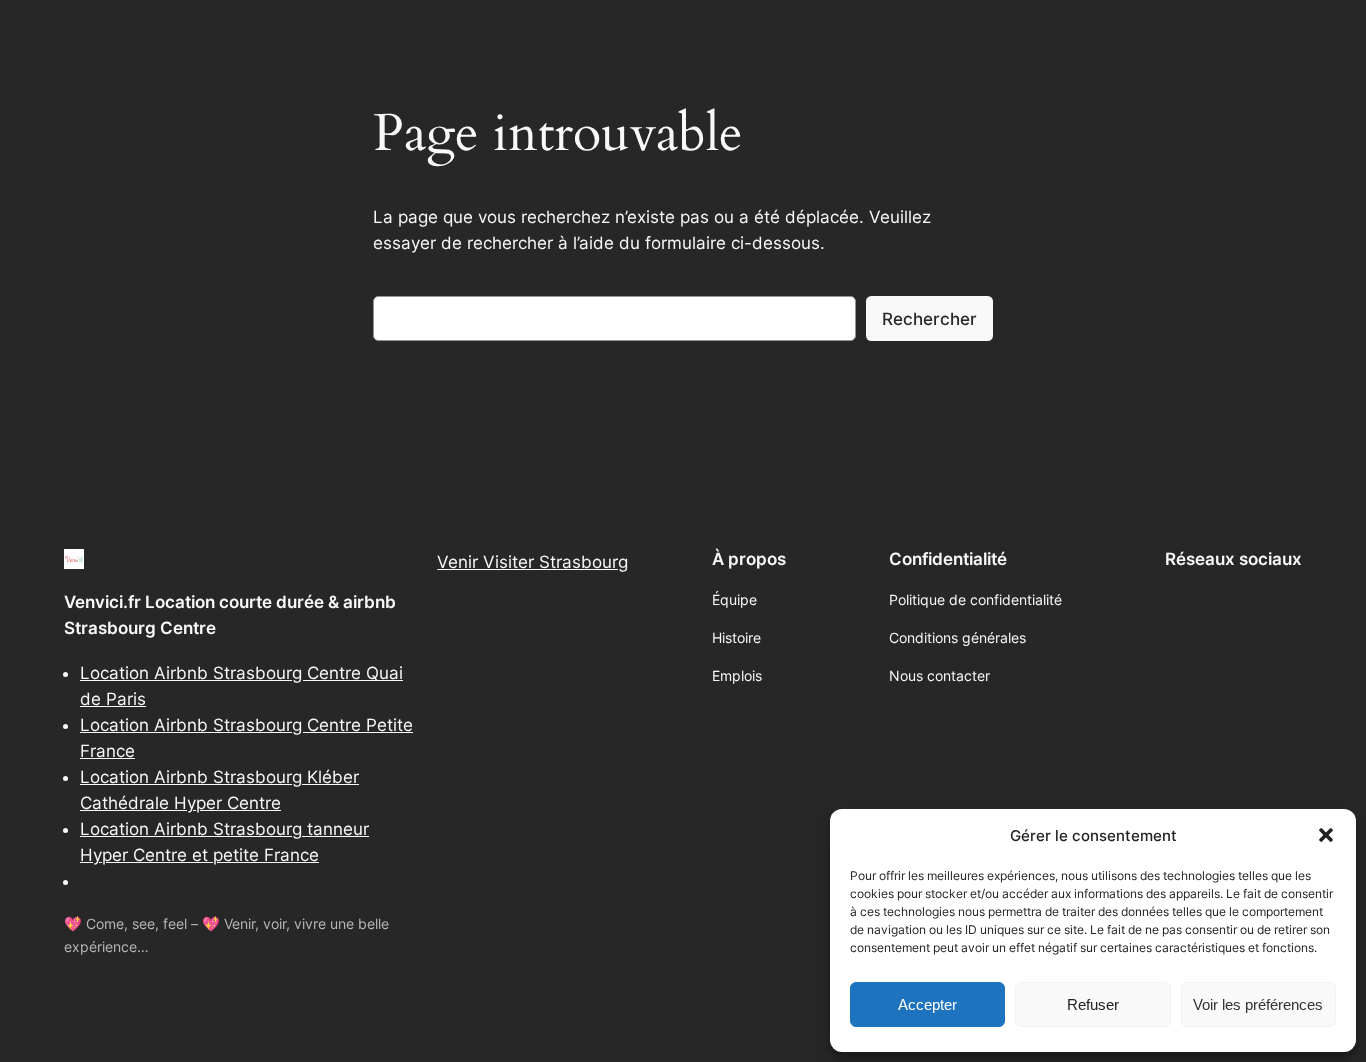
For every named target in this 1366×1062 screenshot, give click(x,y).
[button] (1326, 835)
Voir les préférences (1258, 1004)
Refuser (1093, 1004)
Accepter (927, 1004)
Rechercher (929, 319)
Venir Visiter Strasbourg (532, 562)
